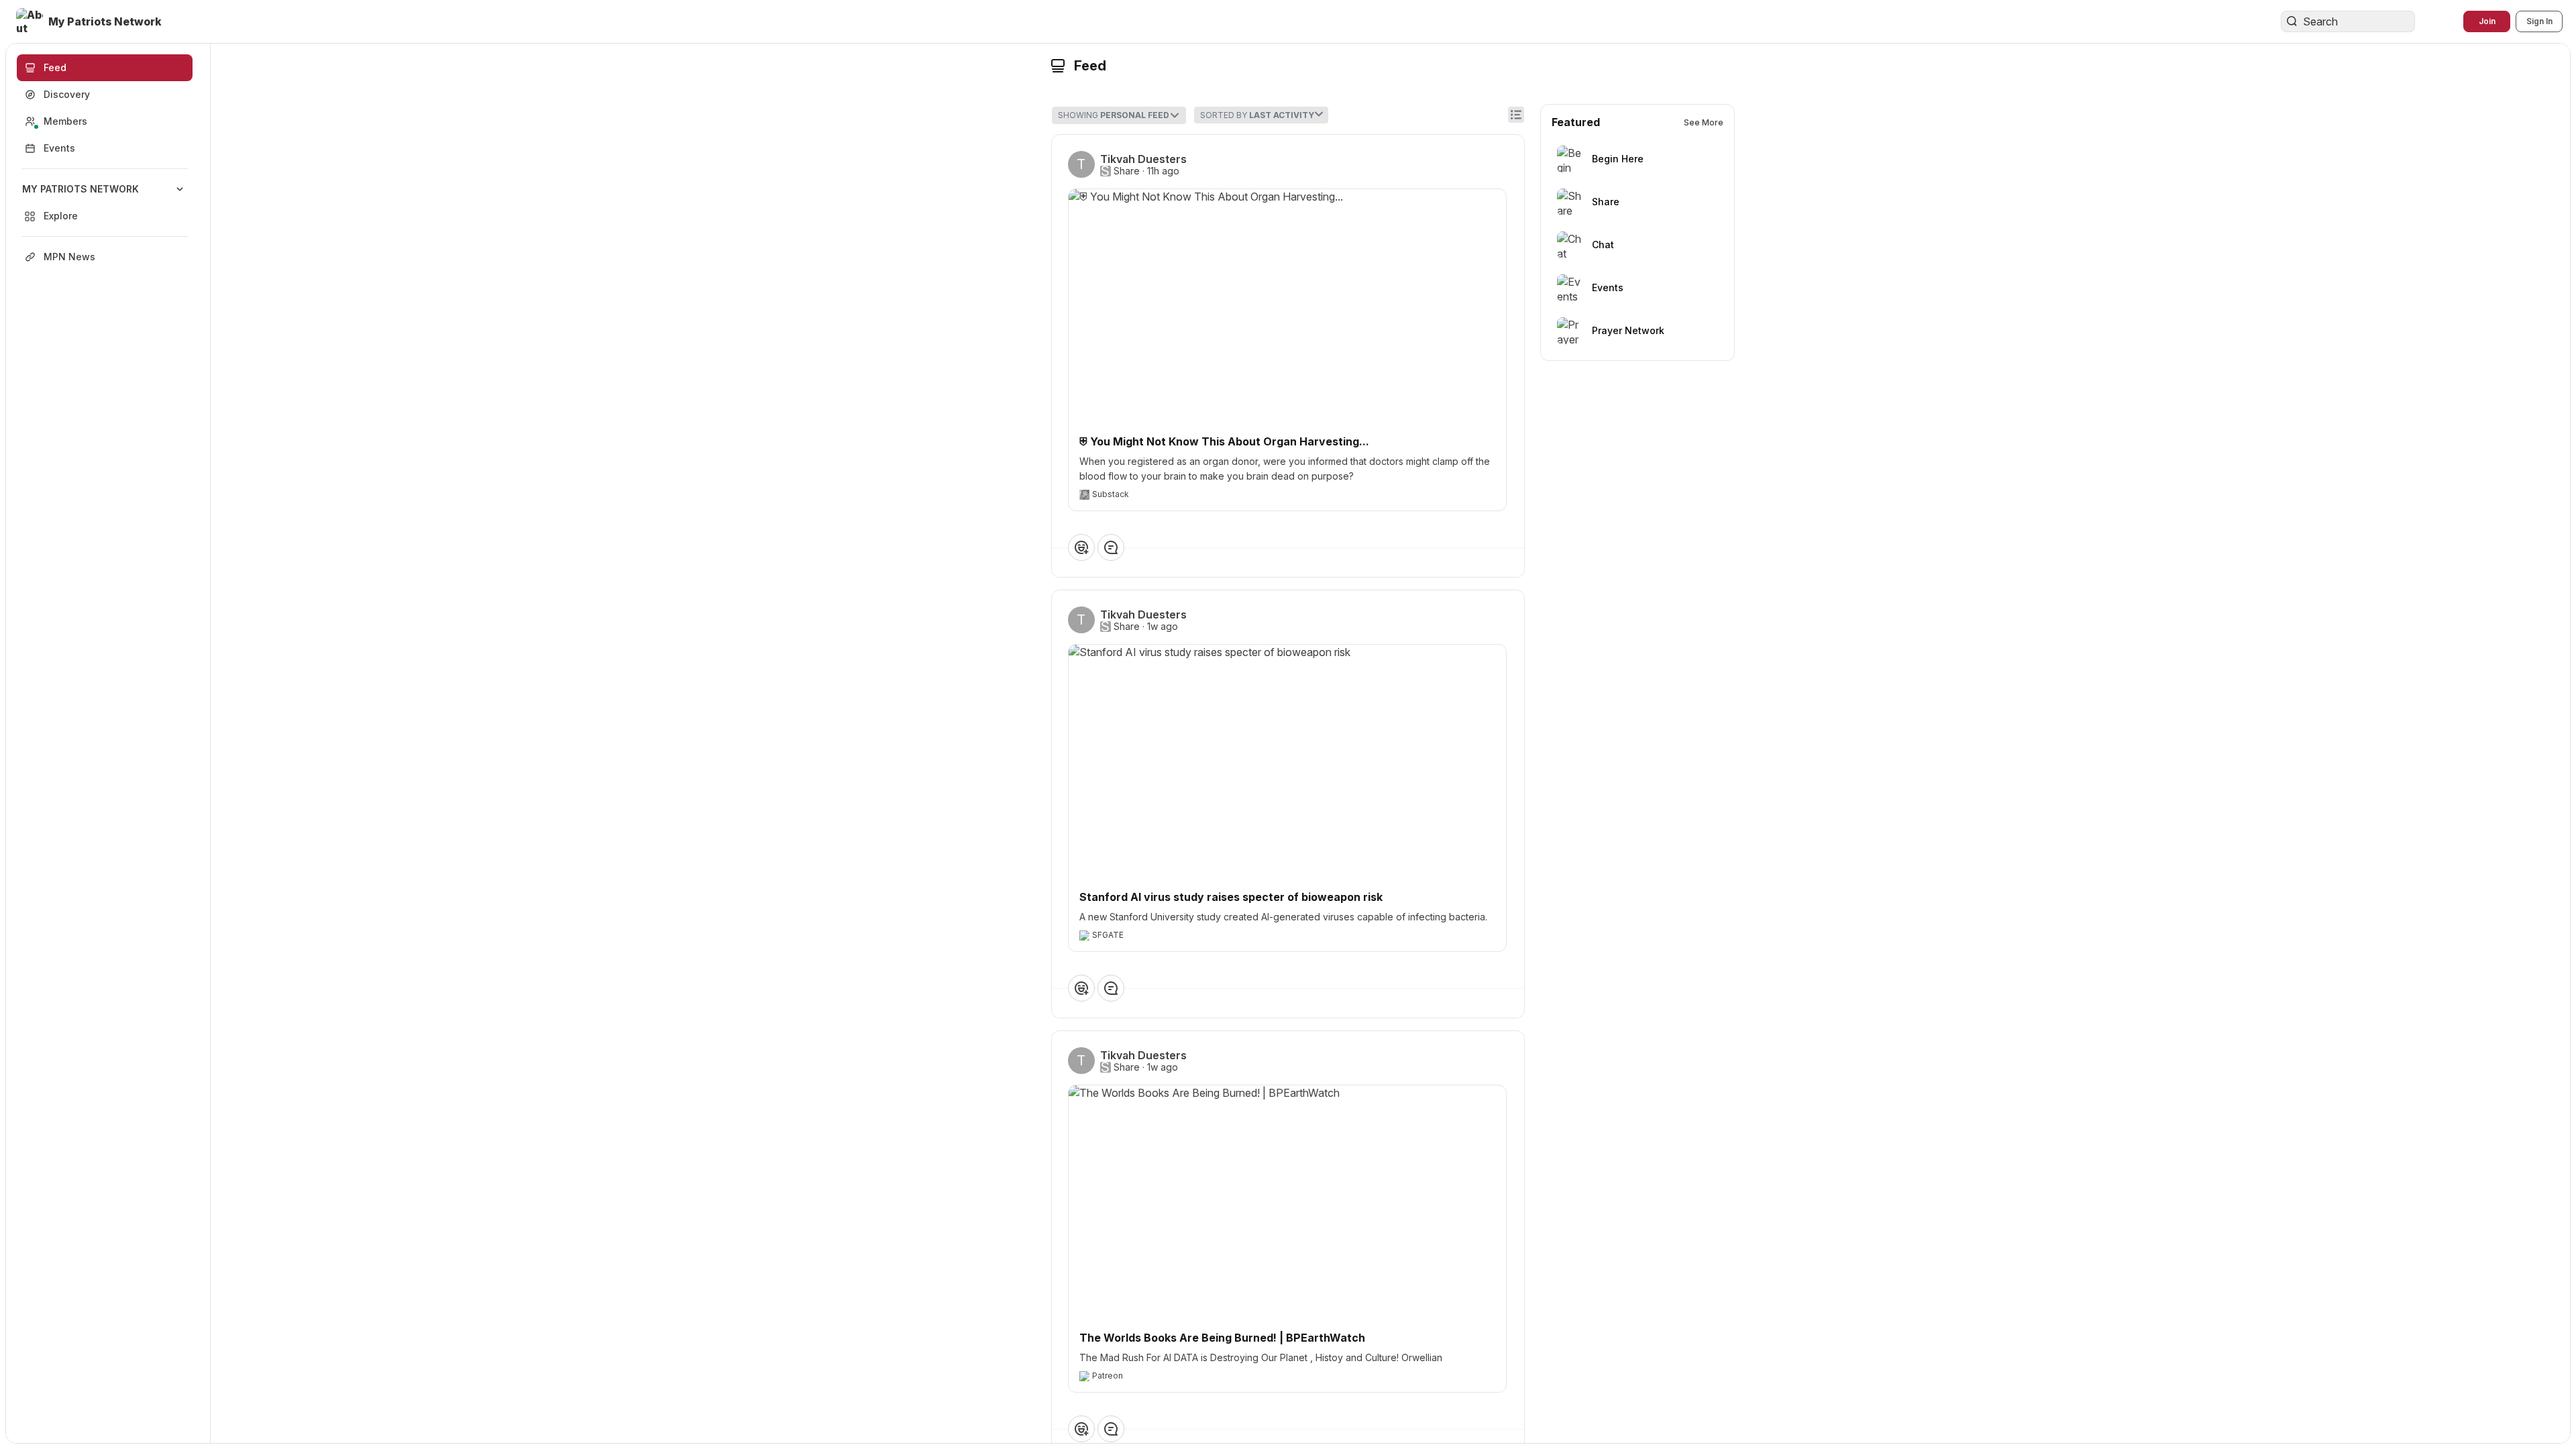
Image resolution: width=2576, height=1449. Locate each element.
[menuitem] (105, 203)
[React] (1081, 547)
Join (2487, 21)
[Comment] (1111, 547)
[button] (90, 21)
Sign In (2539, 21)
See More (1704, 122)
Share (1127, 171)
